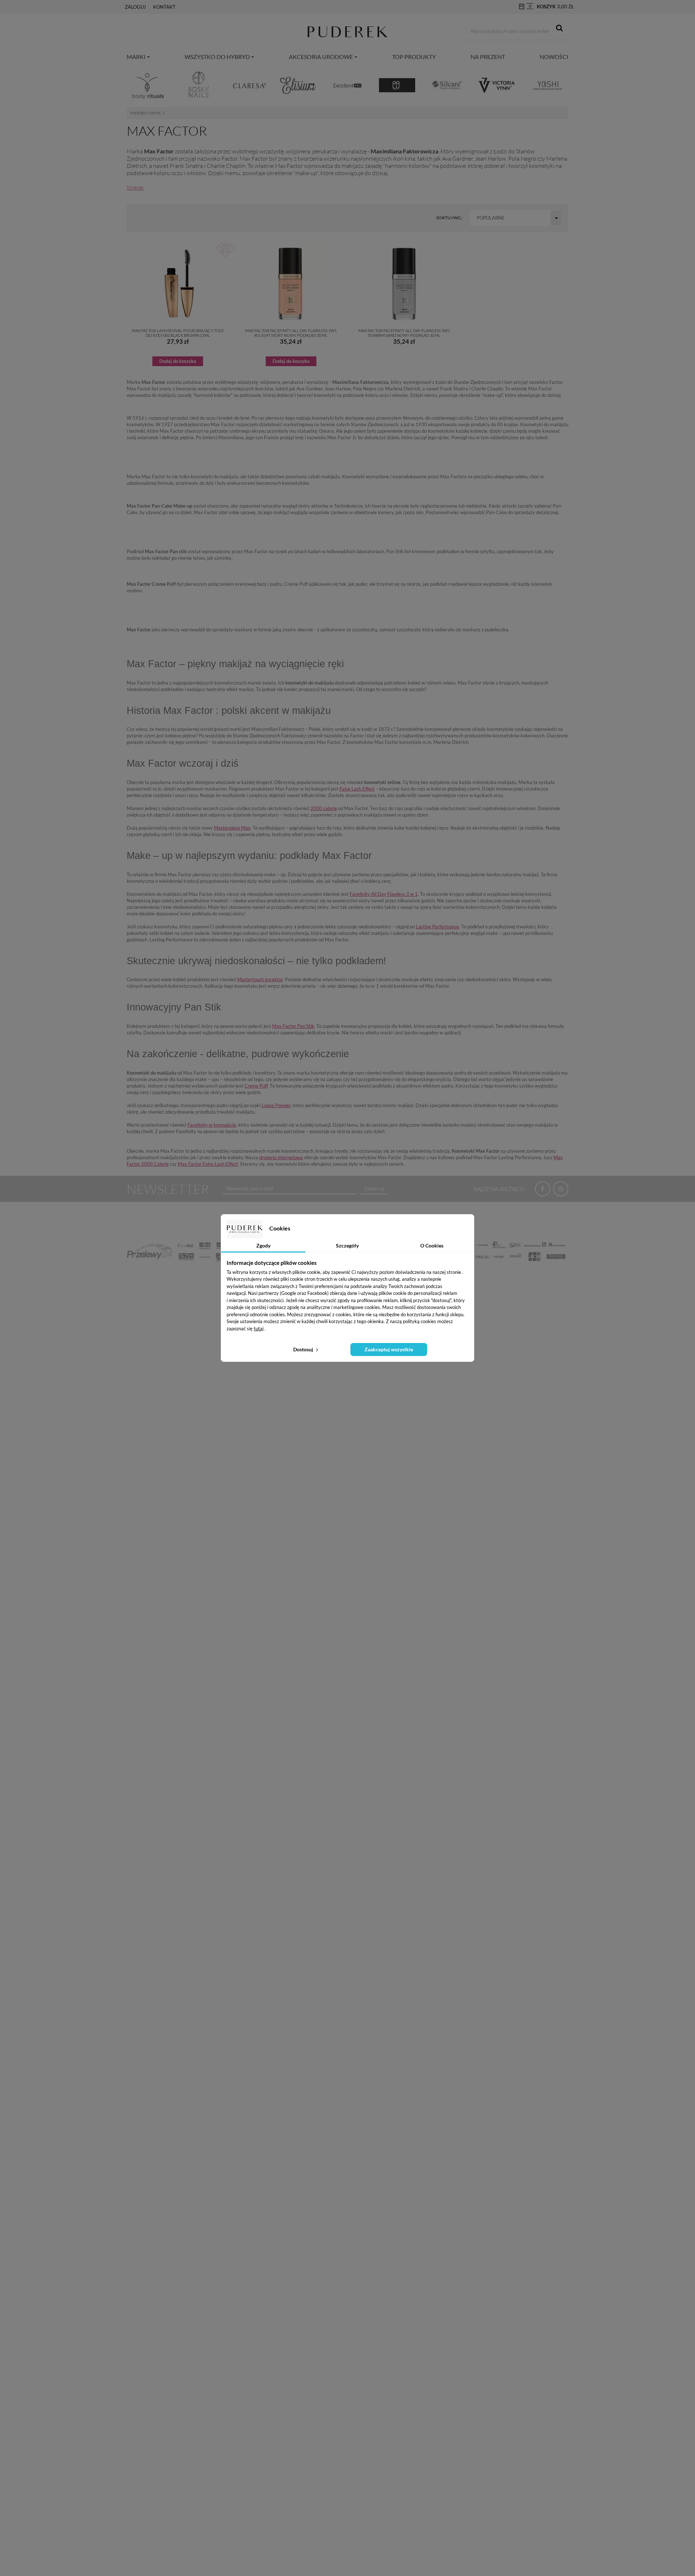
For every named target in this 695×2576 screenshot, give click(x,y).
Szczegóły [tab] (347, 1245)
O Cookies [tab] (432, 1245)
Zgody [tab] (263, 1245)
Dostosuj (304, 1349)
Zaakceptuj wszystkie (389, 1349)
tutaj (259, 1329)
